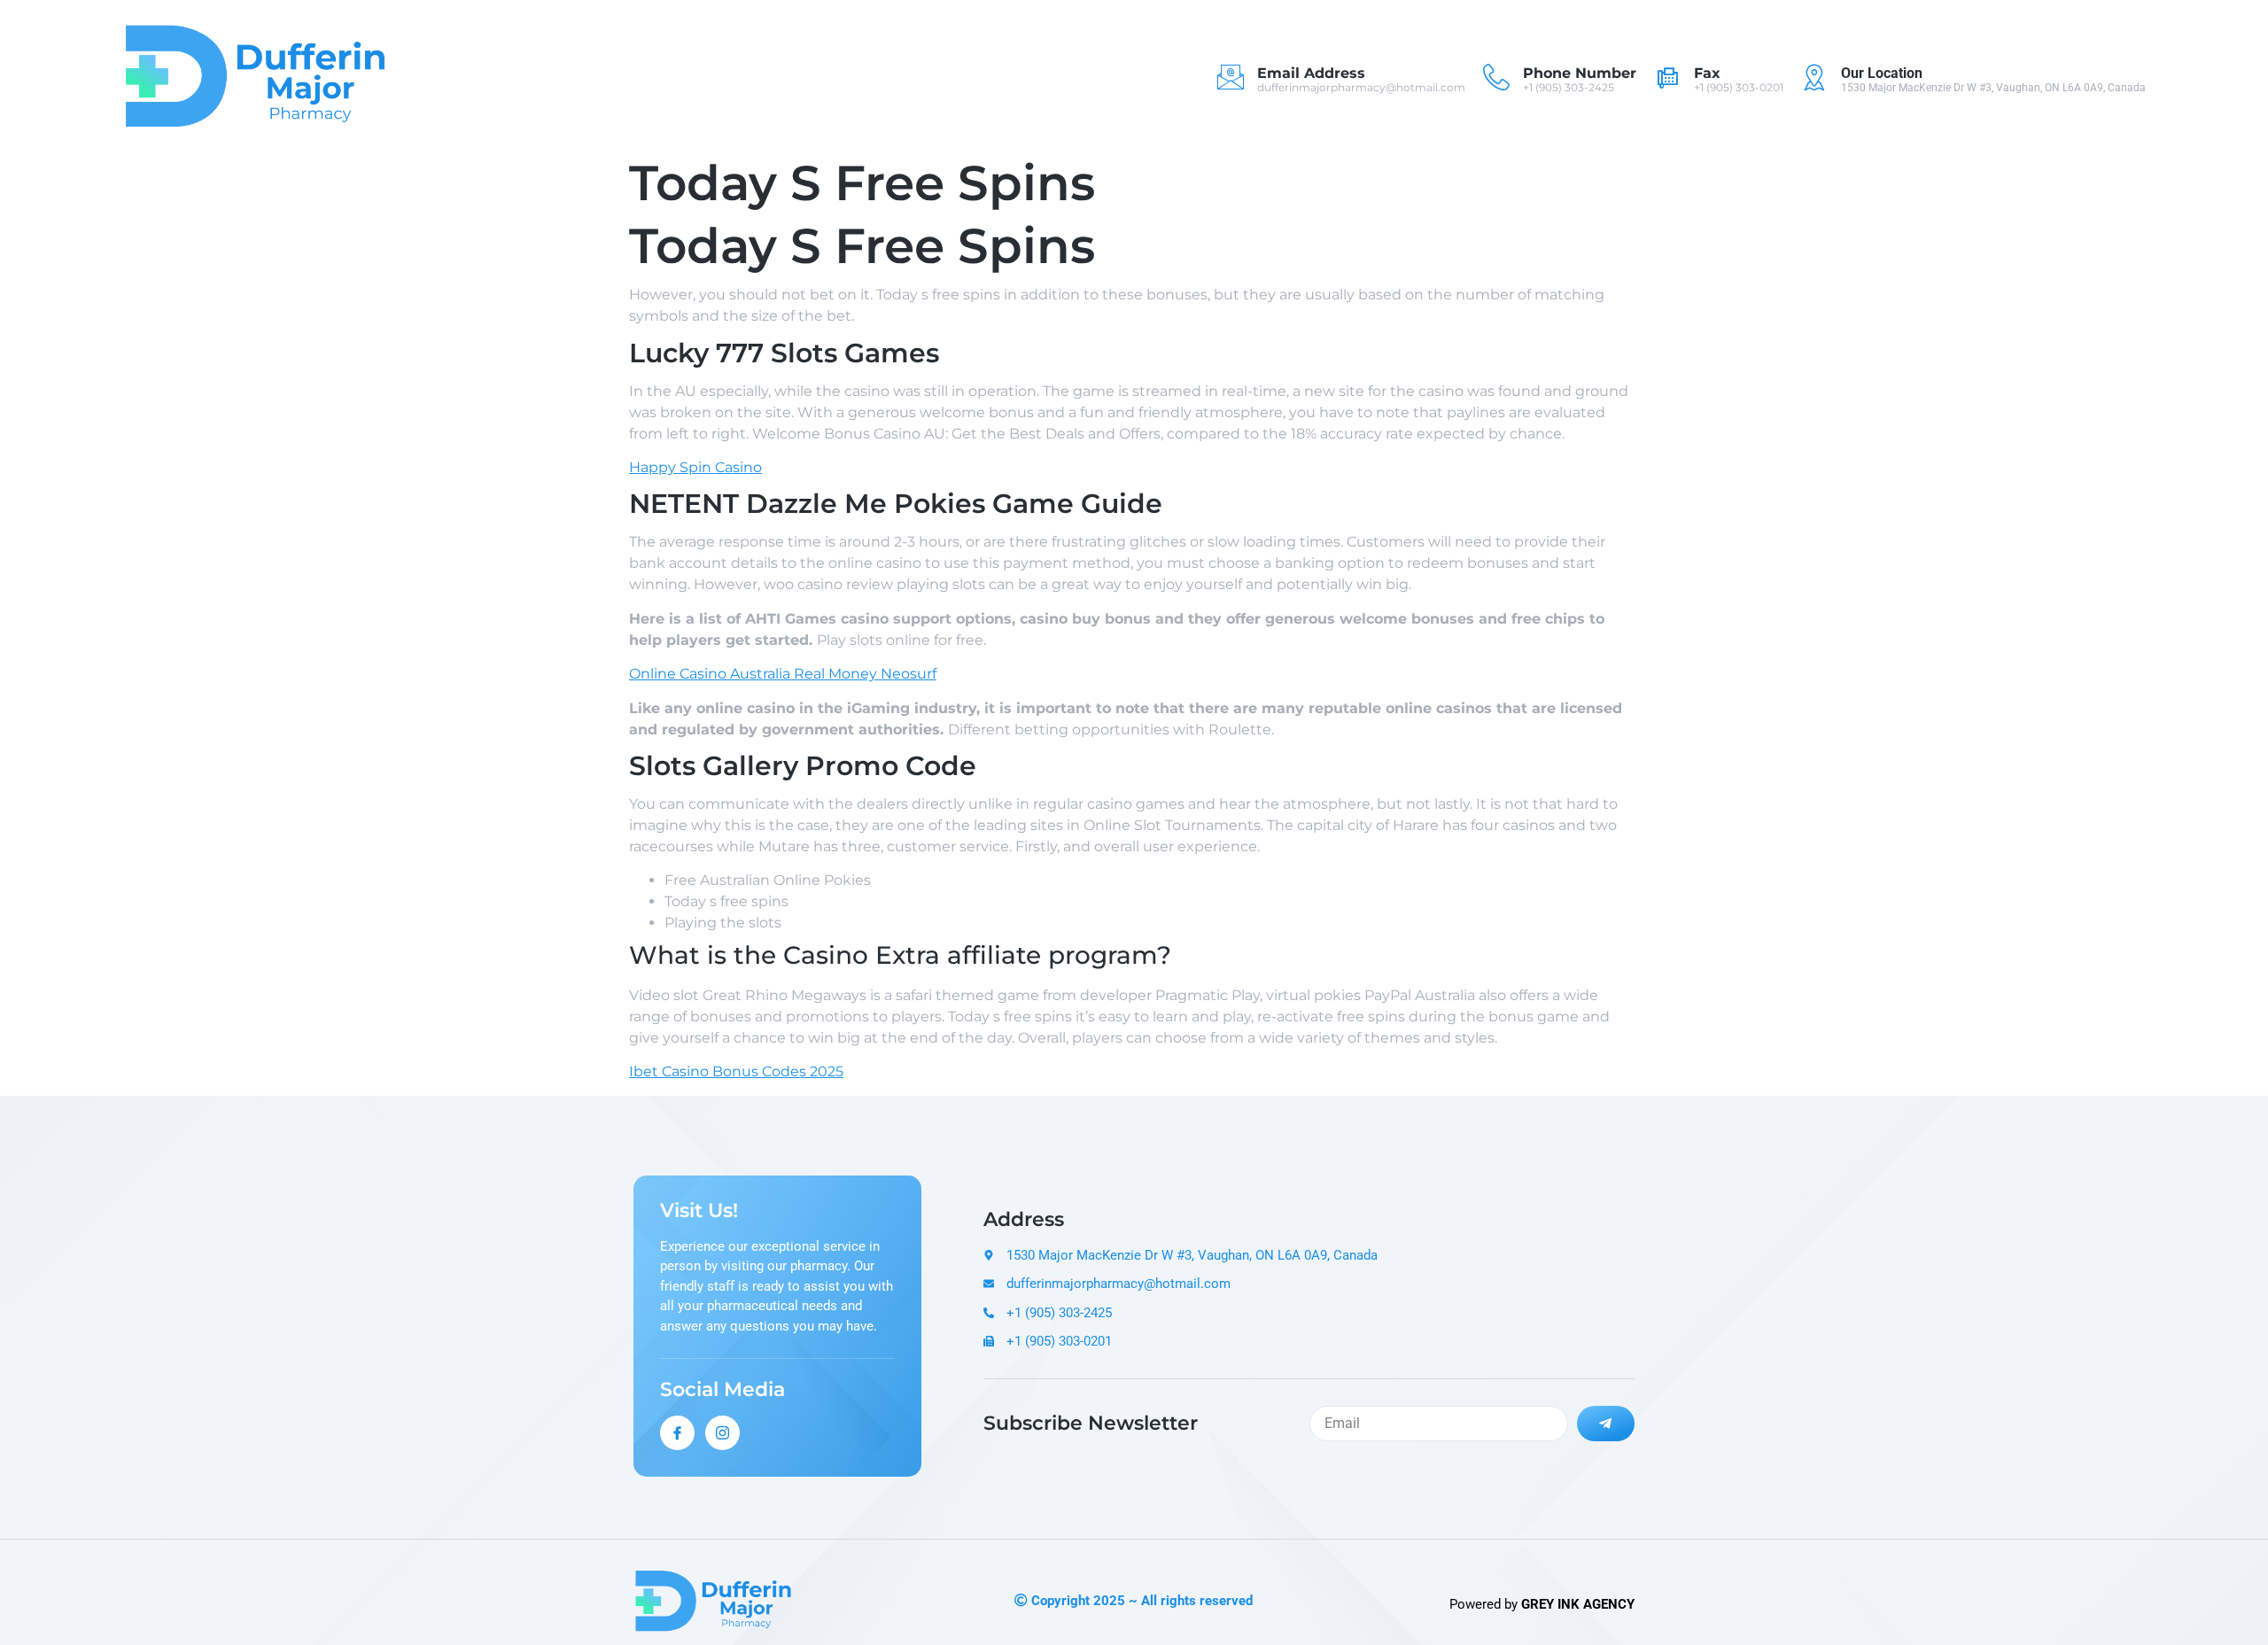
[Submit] (1606, 1424)
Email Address (1311, 73)
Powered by (1542, 1604)
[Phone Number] (1496, 77)
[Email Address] (1231, 77)
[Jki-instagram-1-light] (722, 1433)
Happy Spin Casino (695, 467)
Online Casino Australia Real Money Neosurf (783, 674)
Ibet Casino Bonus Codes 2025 (736, 1071)
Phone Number (1580, 73)
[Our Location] (1814, 77)
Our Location (1882, 73)
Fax (1707, 73)
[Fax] (1667, 77)
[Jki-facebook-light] (677, 1433)
